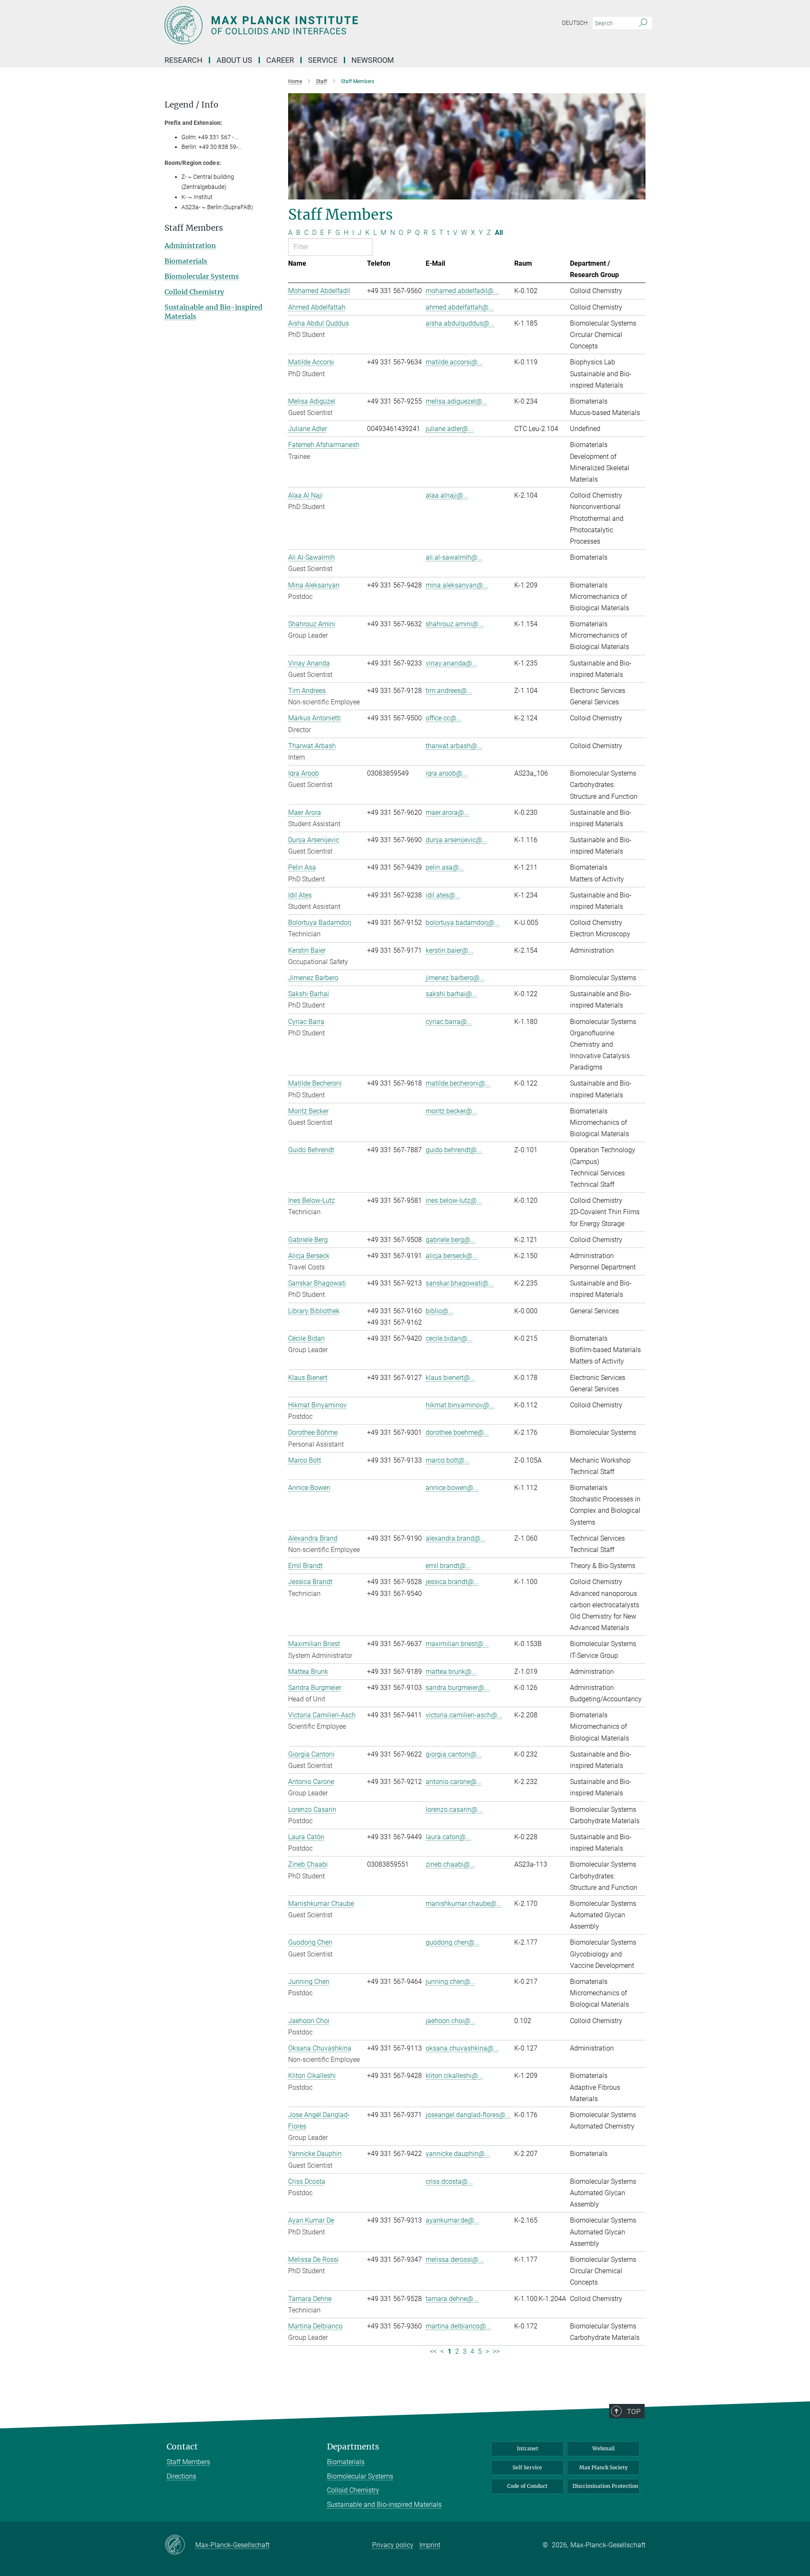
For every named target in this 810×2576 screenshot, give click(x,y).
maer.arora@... (447, 812)
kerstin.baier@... (450, 950)
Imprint (430, 2545)
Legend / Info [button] (192, 105)
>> (496, 2351)
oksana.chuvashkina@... (462, 2048)
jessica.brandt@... (452, 1582)
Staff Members (188, 2462)
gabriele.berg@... (451, 1240)
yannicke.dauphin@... (458, 2154)
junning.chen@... (451, 1982)
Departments (353, 2447)
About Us (234, 60)
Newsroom (373, 60)
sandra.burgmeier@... (458, 1688)
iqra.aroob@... (447, 773)
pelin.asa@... (445, 867)
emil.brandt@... (448, 1566)
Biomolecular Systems (202, 276)
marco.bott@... (448, 1460)
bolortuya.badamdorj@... (463, 923)
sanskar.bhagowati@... (460, 1283)
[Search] (643, 23)
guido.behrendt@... (454, 1150)
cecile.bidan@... (449, 1338)
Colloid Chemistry (194, 292)
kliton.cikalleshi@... (454, 2076)
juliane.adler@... (450, 429)
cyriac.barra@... (449, 1022)
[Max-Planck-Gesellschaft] (180, 2545)
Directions (181, 2476)
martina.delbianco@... (458, 2326)
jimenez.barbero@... (455, 978)
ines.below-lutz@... (454, 1200)
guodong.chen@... (453, 1942)
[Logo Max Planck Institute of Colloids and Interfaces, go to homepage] (323, 25)
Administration (190, 245)
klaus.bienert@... (450, 1378)
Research (184, 60)
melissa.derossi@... (455, 2259)
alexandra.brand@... (456, 1538)
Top (634, 2412)
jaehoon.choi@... (451, 2021)
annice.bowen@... (452, 1488)
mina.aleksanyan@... (457, 585)
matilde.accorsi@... (454, 362)
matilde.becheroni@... (458, 1083)
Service (323, 60)
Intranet (528, 2448)
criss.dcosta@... (449, 2181)
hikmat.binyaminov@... (460, 1405)
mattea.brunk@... (451, 1672)
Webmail (603, 2448)
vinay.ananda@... (451, 663)
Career (280, 60)
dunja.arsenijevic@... (456, 840)
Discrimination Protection (605, 2486)
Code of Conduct (527, 2486)
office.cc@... (444, 718)
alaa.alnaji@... (447, 495)
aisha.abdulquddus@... (460, 323)
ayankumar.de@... (452, 2220)
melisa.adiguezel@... (456, 401)
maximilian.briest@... (457, 1644)
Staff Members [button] (194, 228)
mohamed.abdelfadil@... (462, 291)
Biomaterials (186, 261)
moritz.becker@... (451, 1111)
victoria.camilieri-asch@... (464, 1715)
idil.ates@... (443, 895)
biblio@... (440, 1311)
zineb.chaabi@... (450, 1864)
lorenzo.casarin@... (454, 1809)
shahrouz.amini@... (455, 624)
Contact (182, 2447)
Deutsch (575, 23)
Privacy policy (393, 2545)
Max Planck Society (603, 2467)
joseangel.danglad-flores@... (468, 2115)
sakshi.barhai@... (451, 994)
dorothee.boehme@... (457, 1432)
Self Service (527, 2467)
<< (433, 2351)
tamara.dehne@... (452, 2299)
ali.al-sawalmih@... (454, 557)
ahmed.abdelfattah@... (460, 307)
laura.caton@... (448, 1837)
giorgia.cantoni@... (454, 1754)
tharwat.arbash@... (454, 746)
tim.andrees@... (449, 691)
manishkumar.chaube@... (464, 1904)
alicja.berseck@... (452, 1256)
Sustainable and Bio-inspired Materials (384, 2505)
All (499, 233)
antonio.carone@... (454, 1782)
